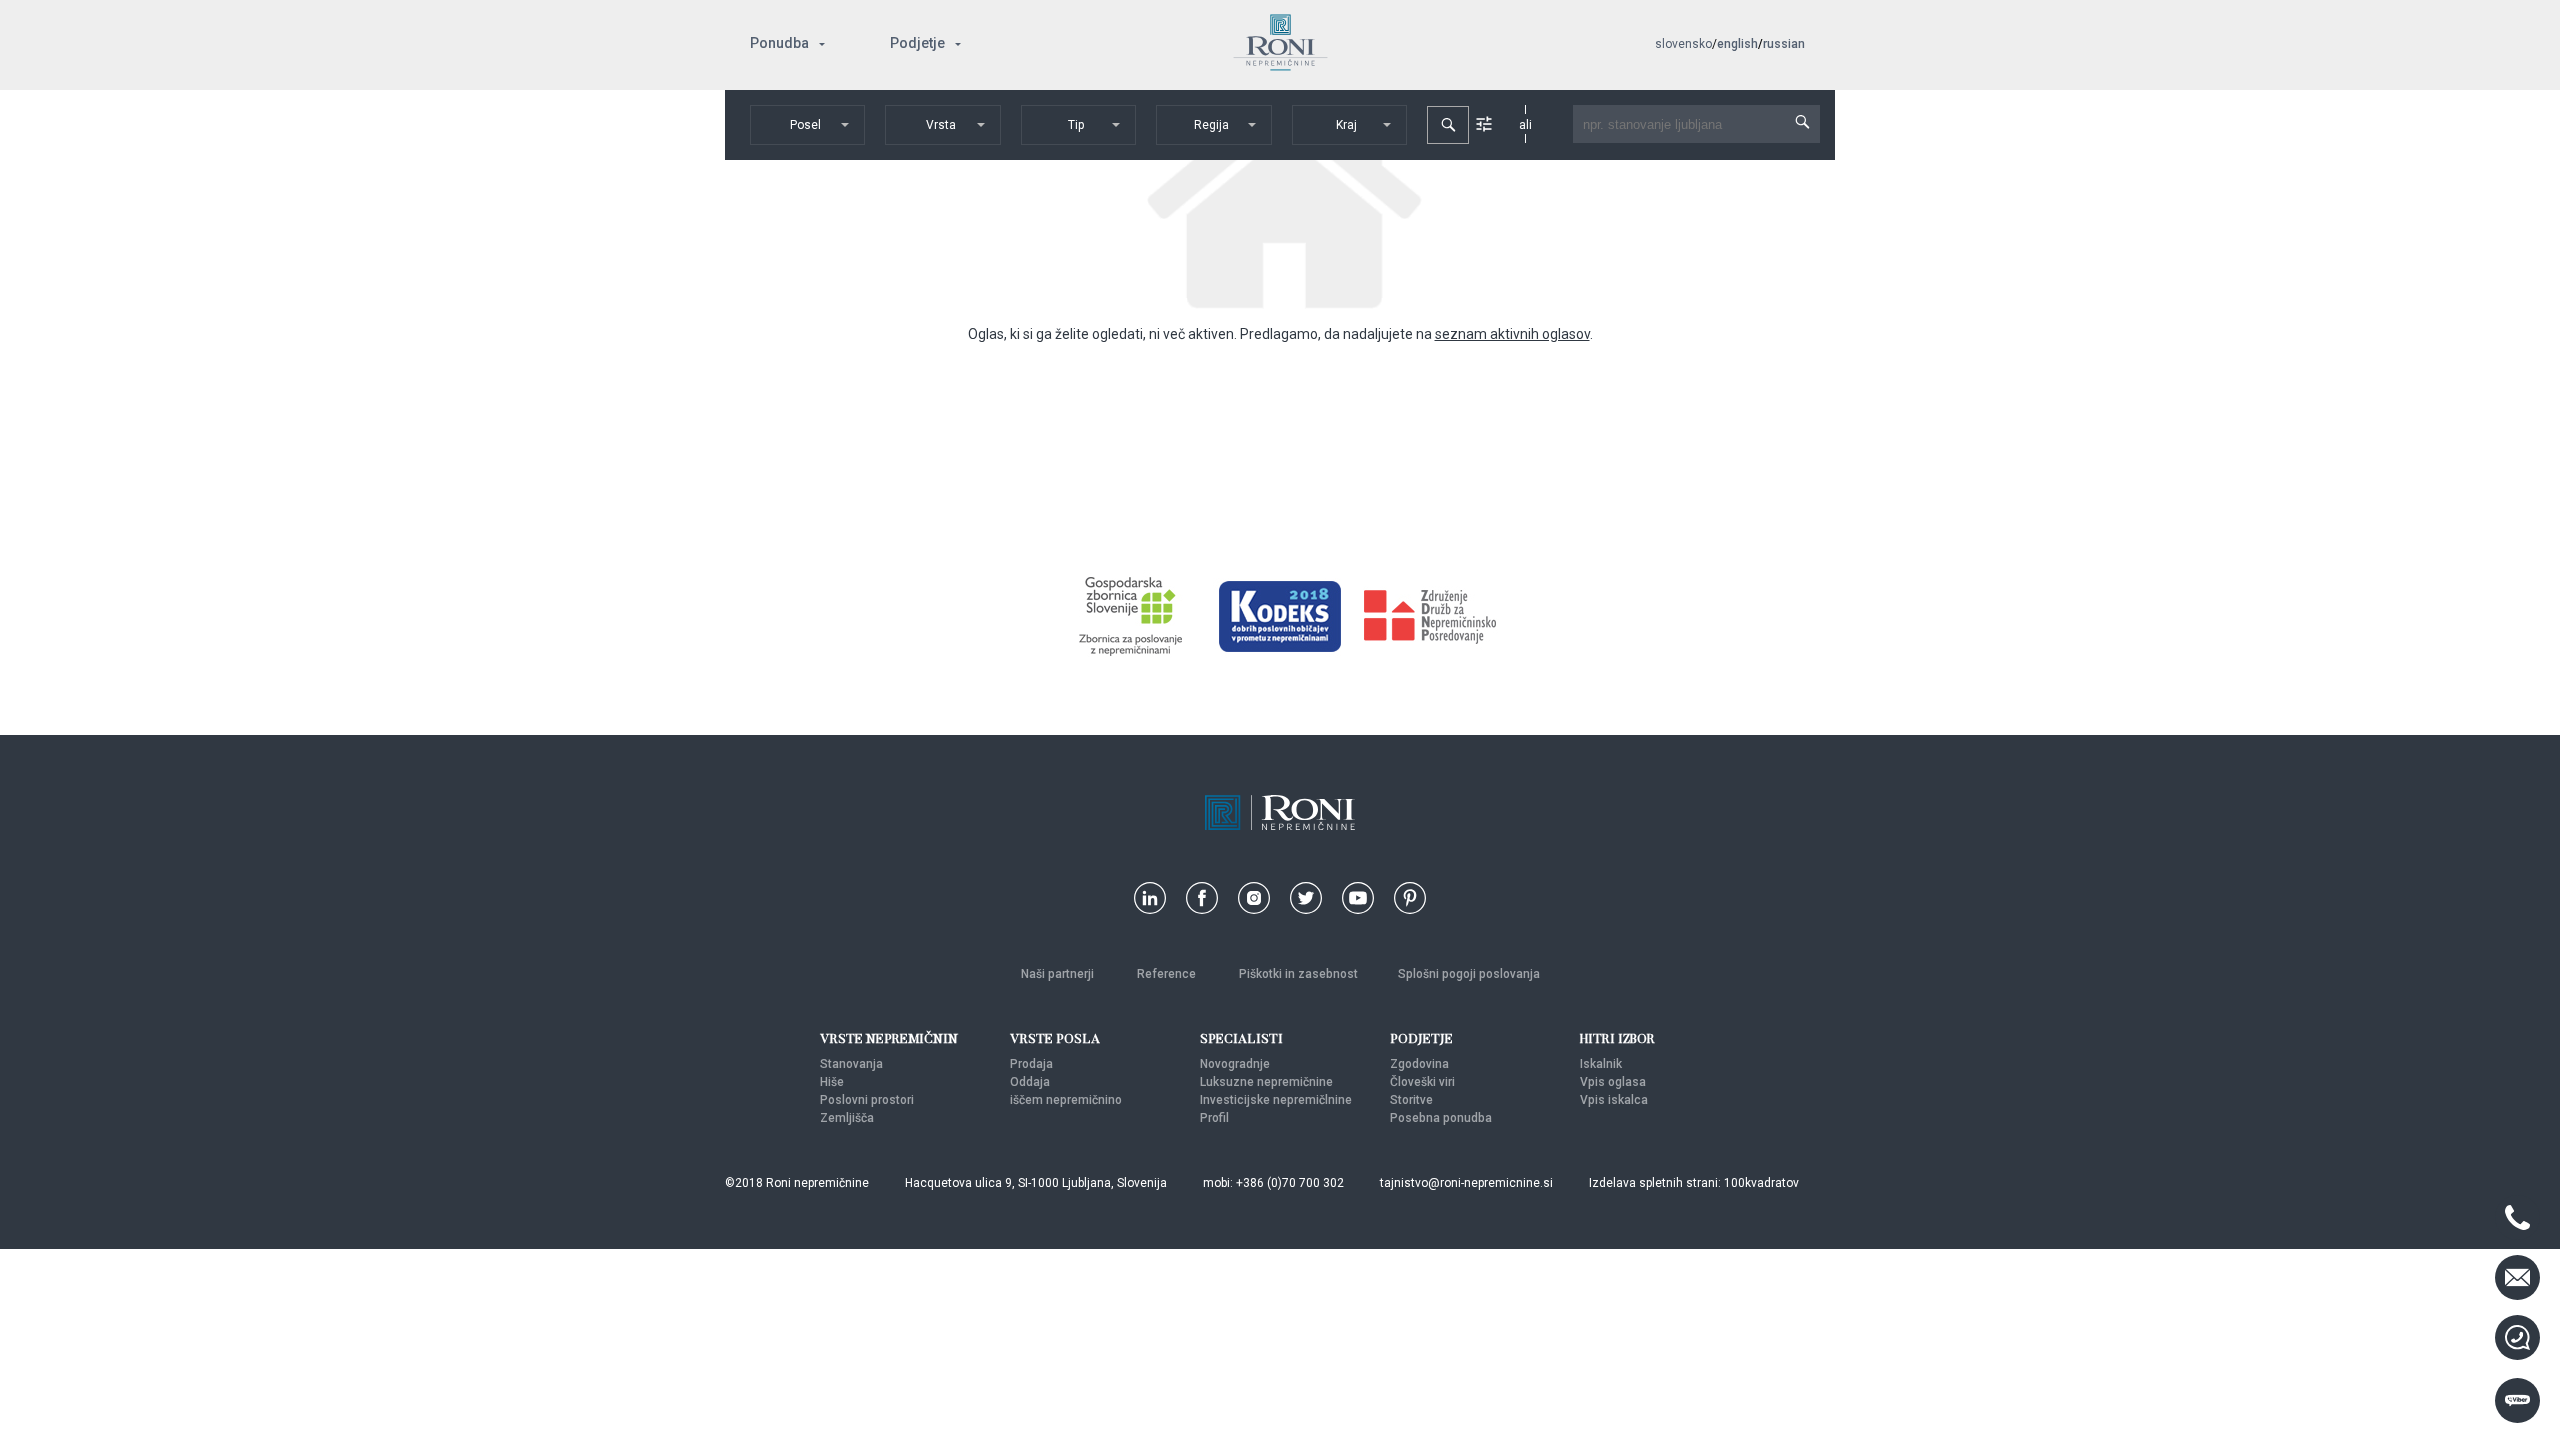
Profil (1214, 1118)
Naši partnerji (1059, 974)
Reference (1168, 974)
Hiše (832, 1082)
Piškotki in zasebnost (1298, 974)
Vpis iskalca (1614, 1100)
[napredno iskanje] (1484, 124)
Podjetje (917, 43)
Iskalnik (1601, 1064)
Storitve (1411, 1100)
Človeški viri (1422, 1082)
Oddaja (1030, 1082)
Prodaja (1031, 1064)
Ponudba (779, 43)
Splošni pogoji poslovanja (1469, 974)
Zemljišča (847, 1118)
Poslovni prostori (867, 1100)
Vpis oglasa (1613, 1082)
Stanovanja (851, 1064)
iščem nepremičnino (1066, 1100)
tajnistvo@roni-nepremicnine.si (1466, 1183)
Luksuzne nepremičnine (1266, 1082)
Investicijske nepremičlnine (1276, 1100)
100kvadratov (1761, 1183)
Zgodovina (1419, 1064)
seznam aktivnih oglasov (1512, 334)
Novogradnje (1235, 1064)
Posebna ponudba (1441, 1118)
